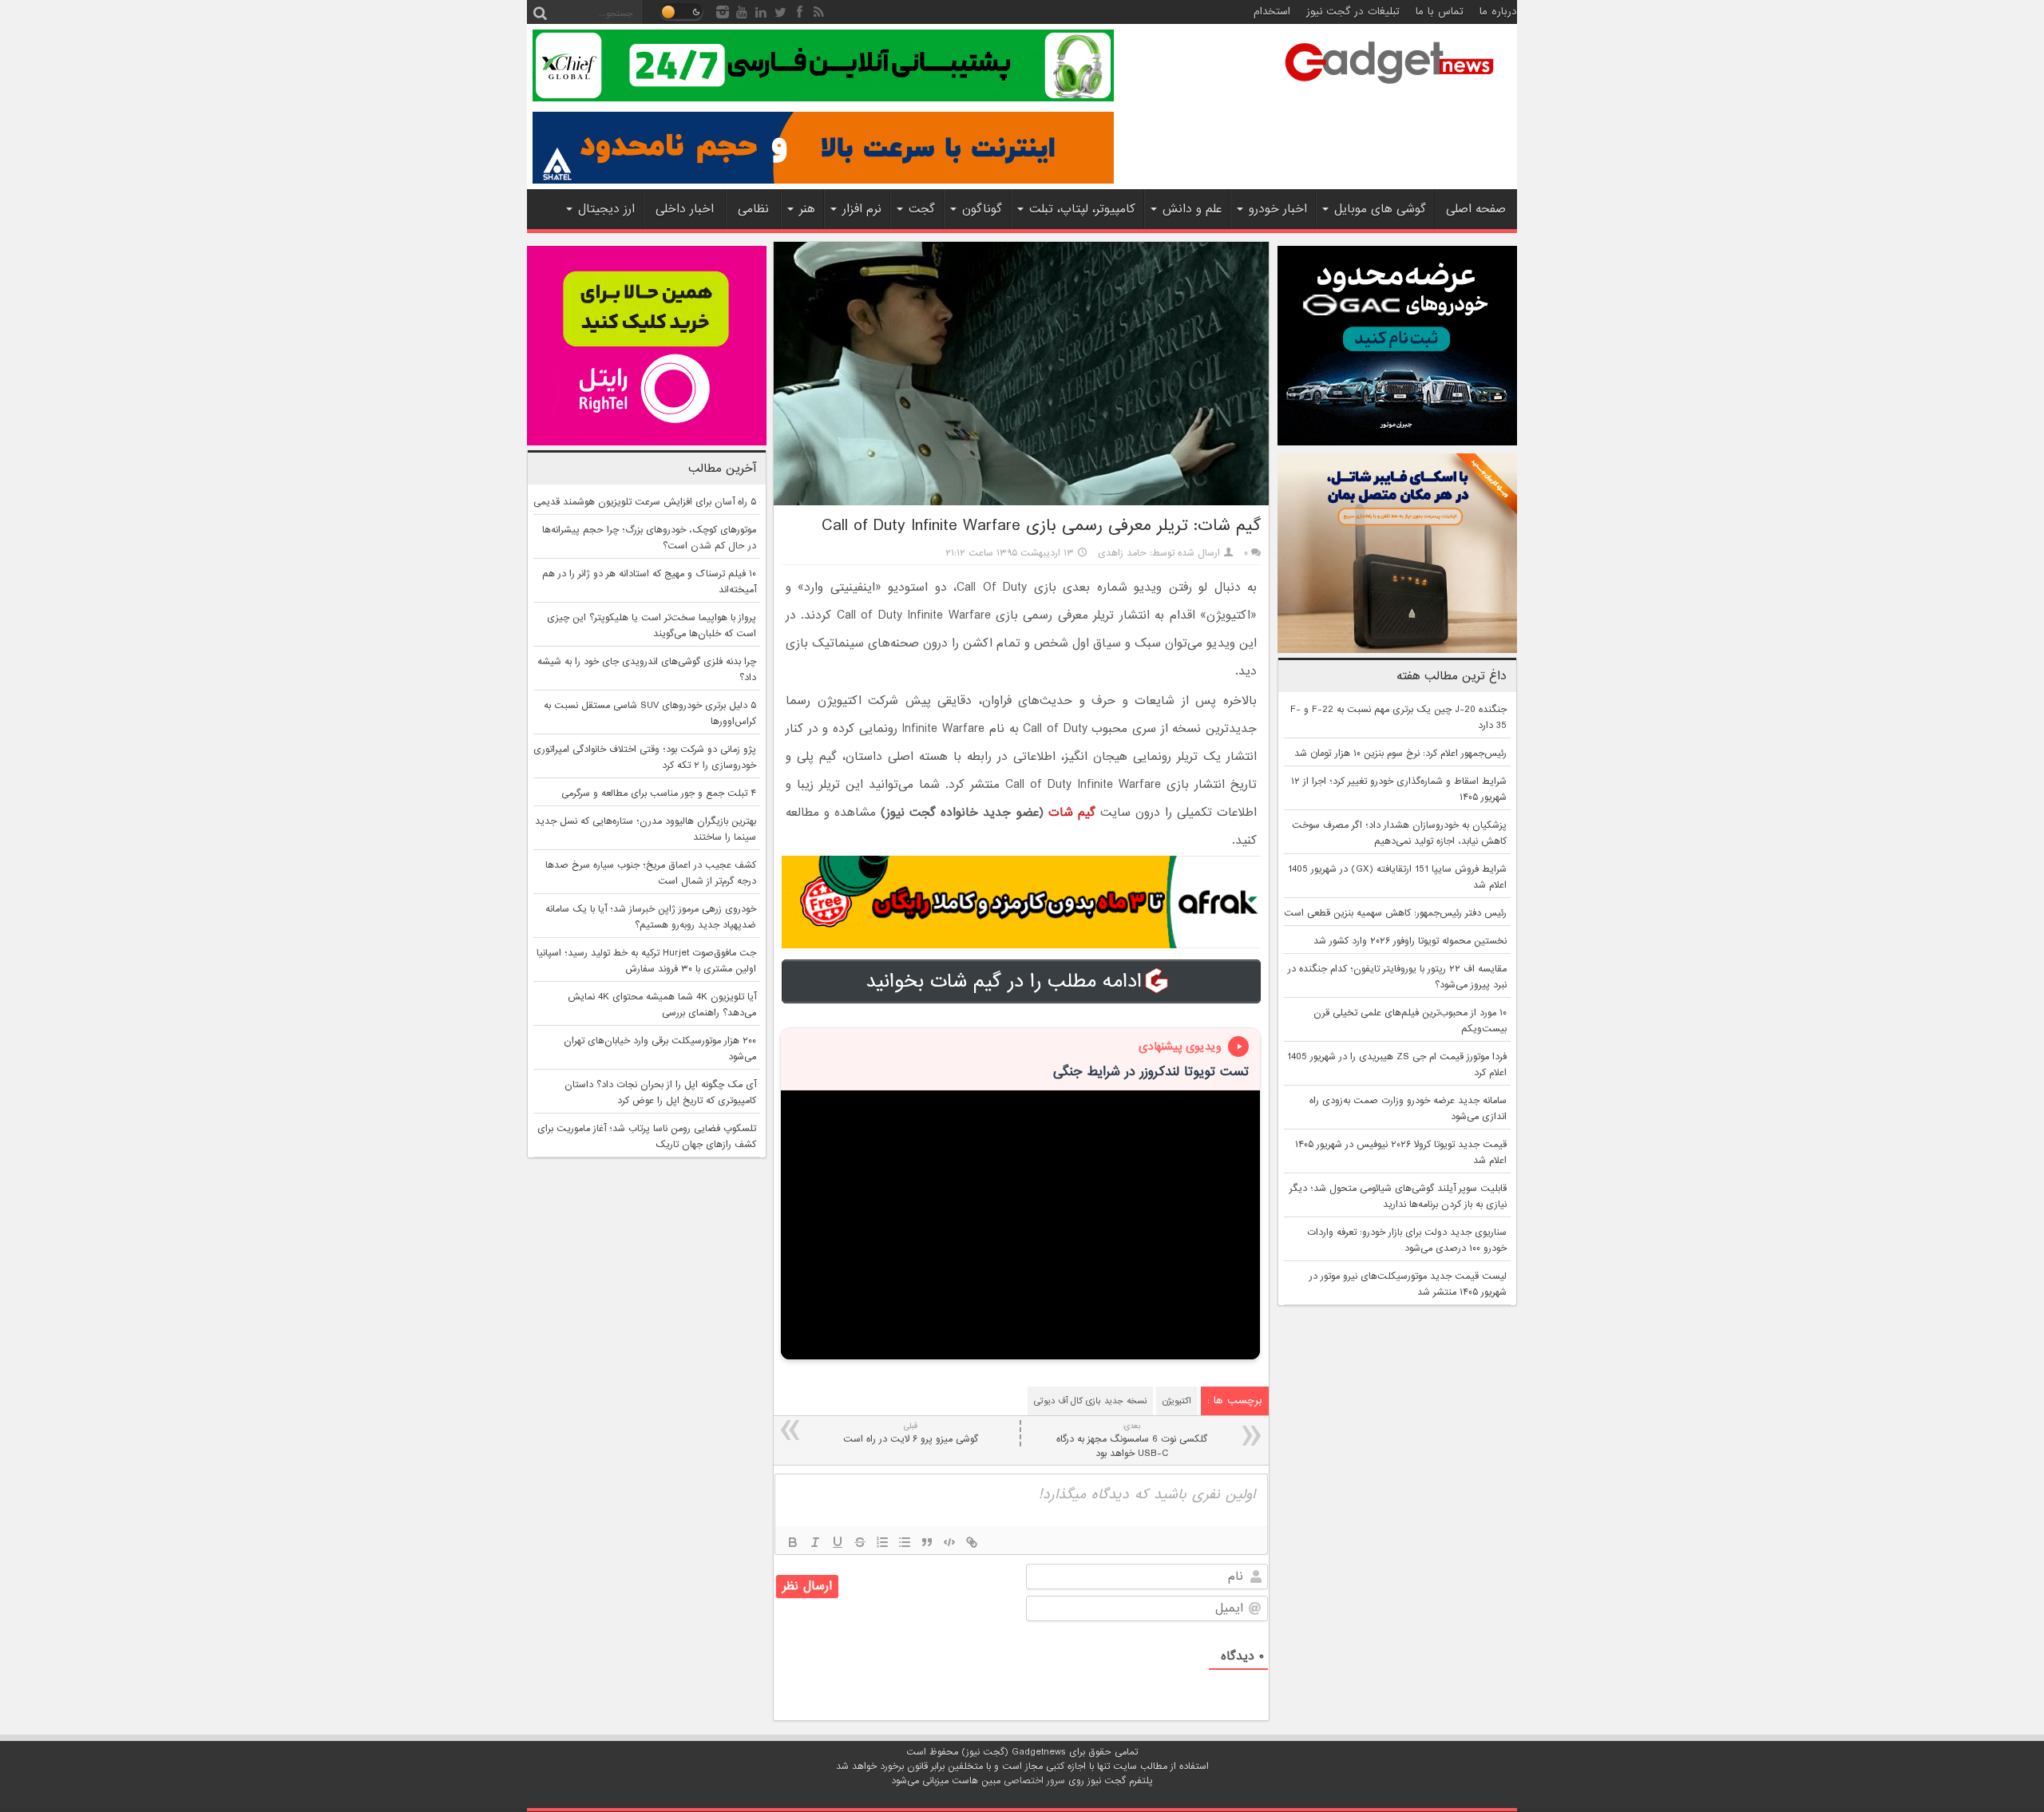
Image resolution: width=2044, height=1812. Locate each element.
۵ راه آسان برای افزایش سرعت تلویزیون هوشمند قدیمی (645, 502)
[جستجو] (540, 12)
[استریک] (860, 1542)
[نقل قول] (927, 1542)
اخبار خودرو (1278, 209)
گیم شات (1072, 813)
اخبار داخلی (685, 209)
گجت (922, 209)
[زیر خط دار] (838, 1542)
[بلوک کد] (949, 1542)
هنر (807, 209)
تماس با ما (1440, 12)
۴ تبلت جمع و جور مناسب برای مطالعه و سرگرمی (659, 793)
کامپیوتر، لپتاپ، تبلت (1082, 209)
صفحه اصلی (1476, 209)
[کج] (815, 1542)
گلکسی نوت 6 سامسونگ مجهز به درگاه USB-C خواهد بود (1132, 1440)
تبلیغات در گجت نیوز (1353, 12)
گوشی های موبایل (1380, 209)
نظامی (753, 209)
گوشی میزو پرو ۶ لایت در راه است (911, 1433)
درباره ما (1498, 12)
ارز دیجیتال (606, 209)
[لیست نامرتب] (905, 1542)
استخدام (1272, 12)
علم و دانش (1192, 209)
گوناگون (982, 209)
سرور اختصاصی (1034, 1781)
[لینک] (972, 1542)
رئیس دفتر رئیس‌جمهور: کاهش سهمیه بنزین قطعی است (1395, 913)
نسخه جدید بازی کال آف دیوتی (1090, 1401)
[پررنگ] (793, 1542)
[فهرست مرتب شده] (882, 1542)
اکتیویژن (1177, 1401)
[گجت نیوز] (1389, 89)
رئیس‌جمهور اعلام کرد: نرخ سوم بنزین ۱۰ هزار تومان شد (1400, 754)
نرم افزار (862, 209)
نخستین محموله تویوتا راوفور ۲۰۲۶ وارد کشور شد (1410, 941)
